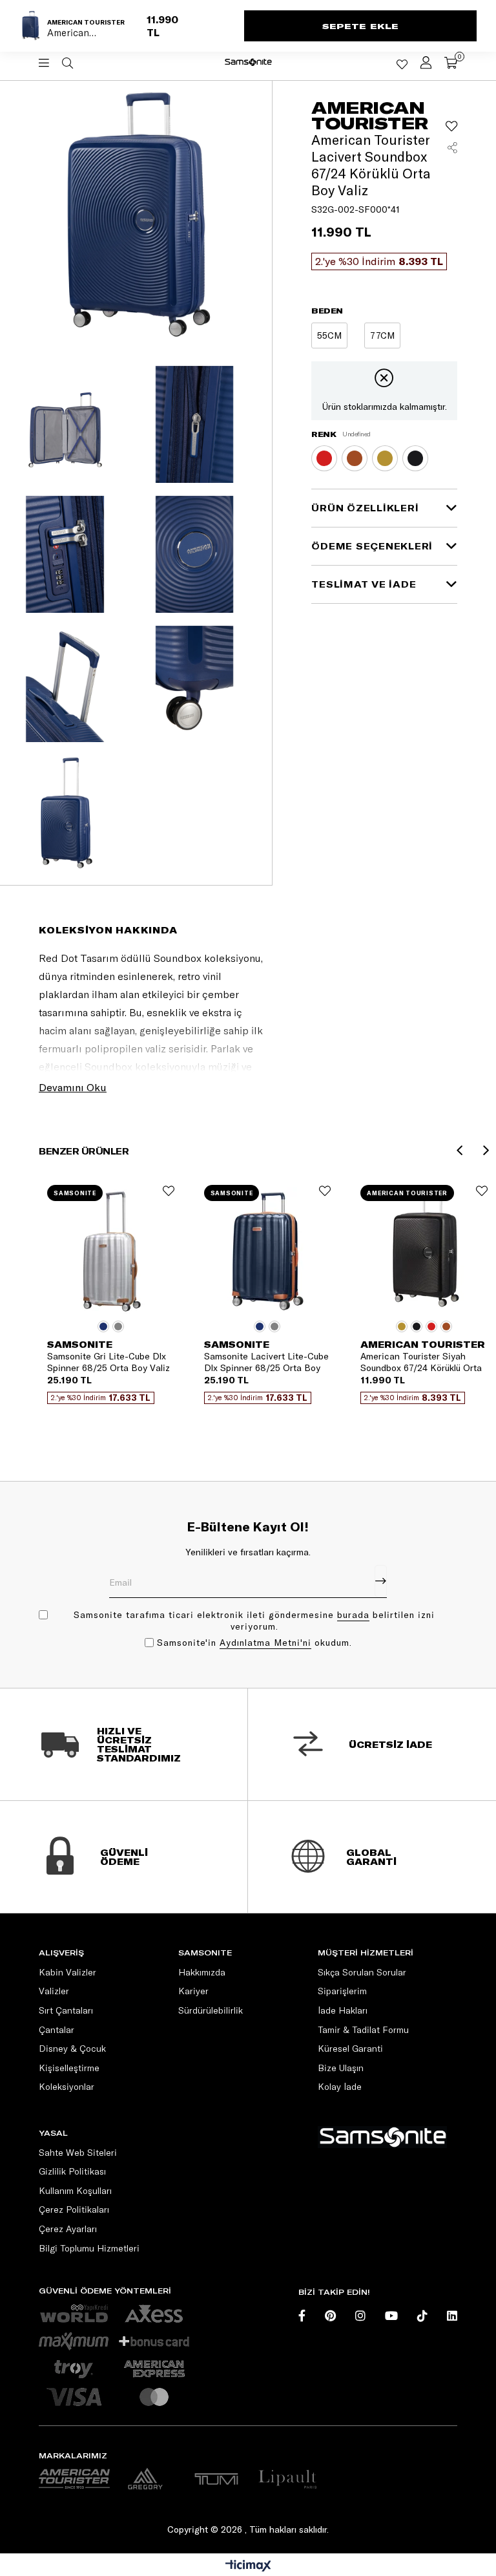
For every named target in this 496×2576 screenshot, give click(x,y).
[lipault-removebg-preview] (287, 2479)
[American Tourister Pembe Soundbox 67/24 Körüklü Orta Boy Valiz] (324, 458)
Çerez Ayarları (68, 2229)
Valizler (54, 1991)
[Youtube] (391, 2315)
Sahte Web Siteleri (78, 2153)
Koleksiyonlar (67, 2087)
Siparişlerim (342, 1991)
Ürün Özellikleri (365, 508)
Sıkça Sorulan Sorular (362, 1972)
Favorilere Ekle (169, 1191)
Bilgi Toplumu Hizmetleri (89, 2248)
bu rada (353, 1615)
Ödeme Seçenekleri (372, 546)
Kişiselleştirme (69, 2068)
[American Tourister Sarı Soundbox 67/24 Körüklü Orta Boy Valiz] (385, 458)
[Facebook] (302, 2315)
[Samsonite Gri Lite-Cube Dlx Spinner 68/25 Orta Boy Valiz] (111, 1251)
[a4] (216, 2479)
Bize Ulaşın (341, 2068)
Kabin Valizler (67, 1972)
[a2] (145, 2479)
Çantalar (57, 2030)
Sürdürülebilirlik (211, 2010)
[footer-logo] (382, 2137)
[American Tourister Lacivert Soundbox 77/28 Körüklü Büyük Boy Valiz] (382, 335)
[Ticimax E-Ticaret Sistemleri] (248, 2566)
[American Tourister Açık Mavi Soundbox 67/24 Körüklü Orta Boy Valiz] (355, 458)
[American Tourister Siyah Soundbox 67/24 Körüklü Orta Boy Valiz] (415, 458)
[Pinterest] (330, 2315)
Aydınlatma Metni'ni (265, 1643)
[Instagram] (360, 2315)
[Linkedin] (452, 2315)
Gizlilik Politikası (72, 2171)
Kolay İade (340, 2087)
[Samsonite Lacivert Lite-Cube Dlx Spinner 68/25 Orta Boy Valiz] (268, 1251)
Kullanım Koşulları (75, 2191)
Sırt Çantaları (66, 2010)
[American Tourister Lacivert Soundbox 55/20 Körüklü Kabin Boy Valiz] (329, 335)
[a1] (74, 2479)
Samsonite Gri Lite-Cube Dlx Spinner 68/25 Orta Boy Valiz (108, 1362)
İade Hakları (343, 2010)
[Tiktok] (422, 2315)
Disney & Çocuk (72, 2049)
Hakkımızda (202, 1972)
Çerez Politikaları (74, 2209)
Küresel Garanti (350, 2049)
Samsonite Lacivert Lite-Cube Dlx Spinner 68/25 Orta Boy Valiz (266, 1362)
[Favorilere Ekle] (451, 126)
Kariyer (193, 1991)
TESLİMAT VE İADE (364, 584)
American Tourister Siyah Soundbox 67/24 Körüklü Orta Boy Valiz (421, 1362)
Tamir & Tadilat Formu (363, 2030)
